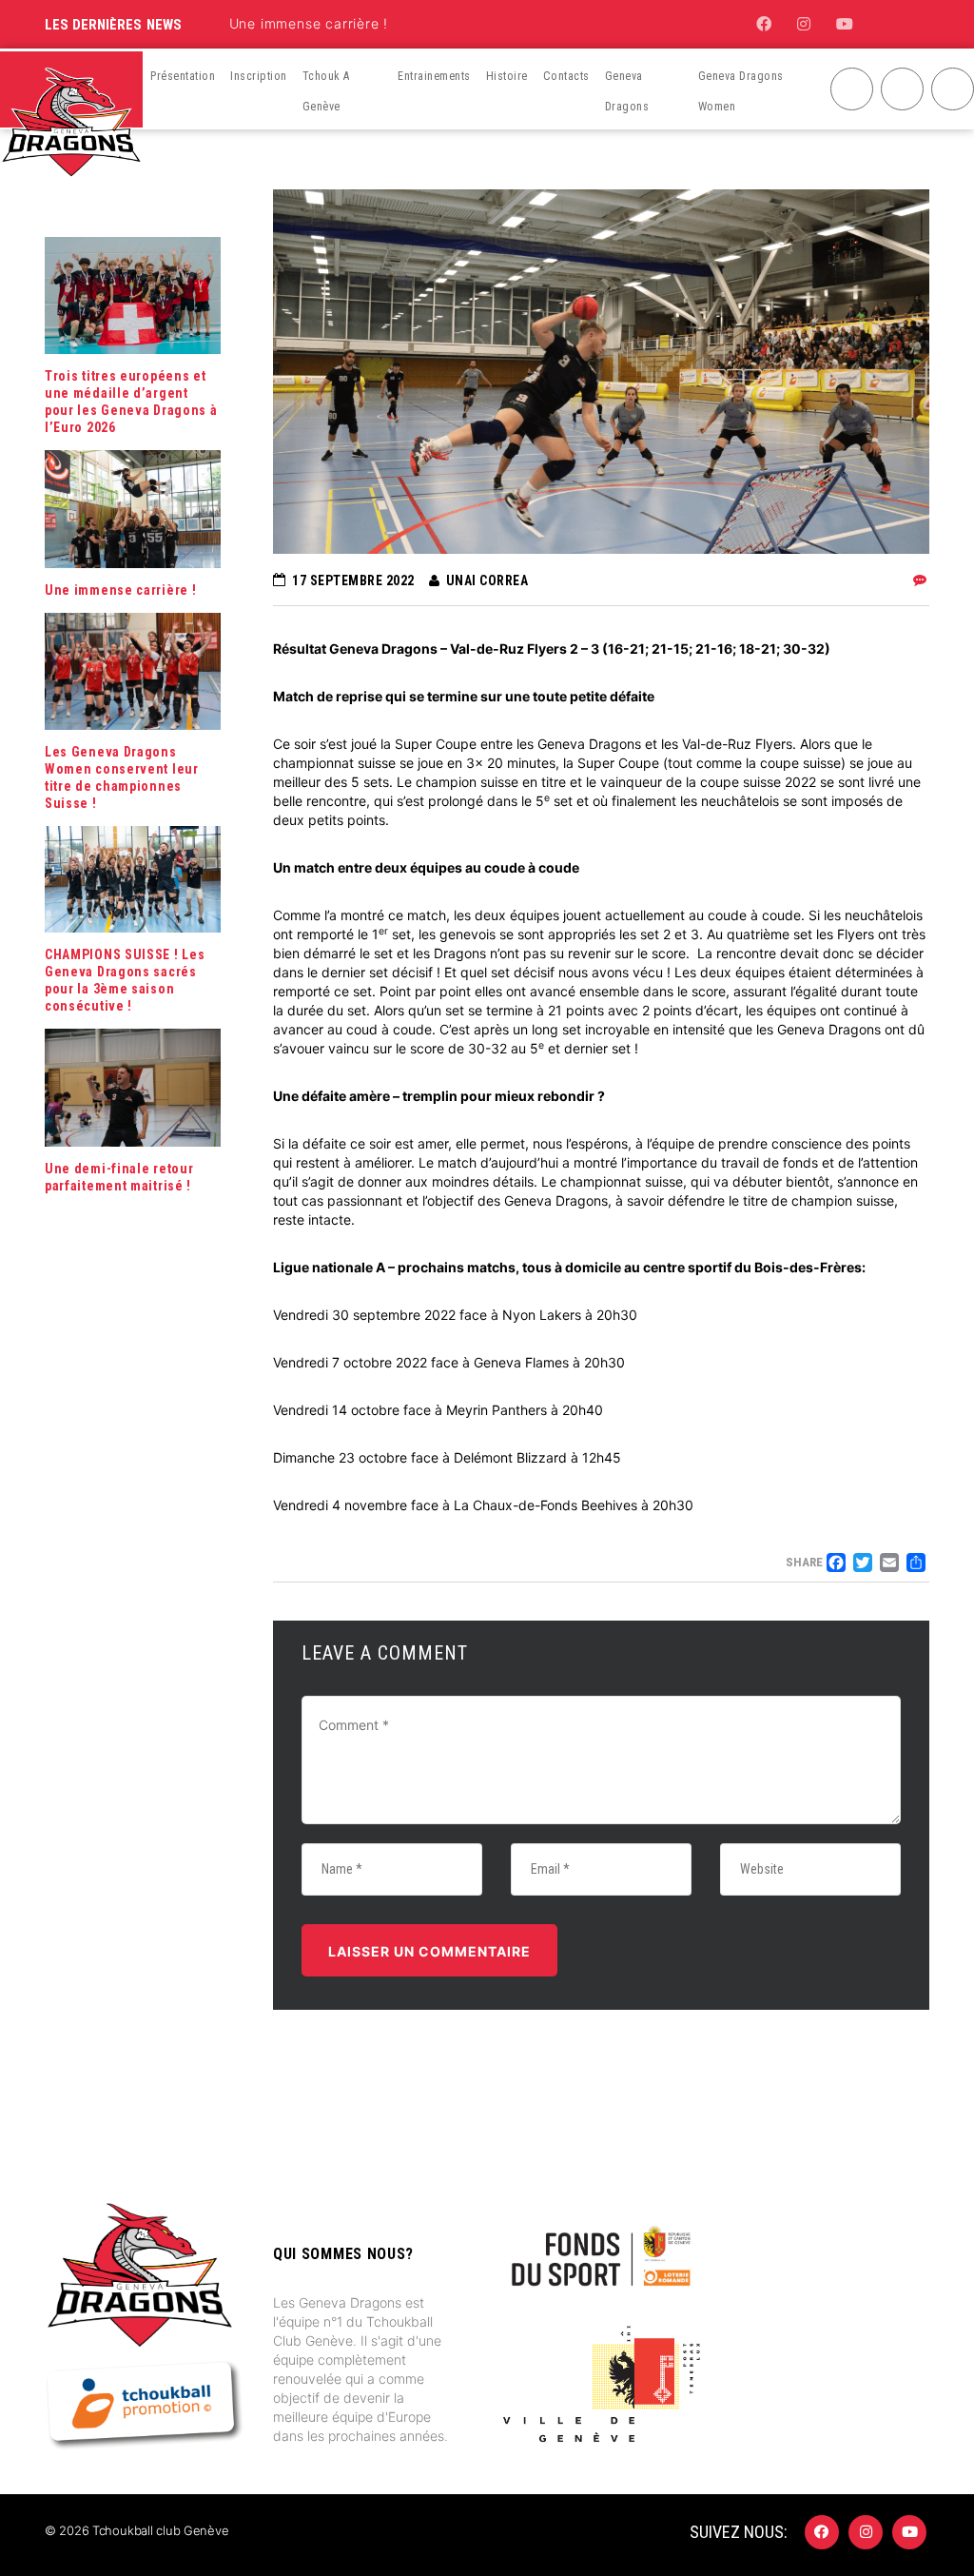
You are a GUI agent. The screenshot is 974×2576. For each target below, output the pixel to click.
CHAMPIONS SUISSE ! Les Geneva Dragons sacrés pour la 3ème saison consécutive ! (125, 980)
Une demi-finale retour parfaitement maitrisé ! (119, 1177)
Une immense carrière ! (309, 23)
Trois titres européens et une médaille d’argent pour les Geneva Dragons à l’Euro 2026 (131, 402)
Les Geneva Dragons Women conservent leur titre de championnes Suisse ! (122, 777)
